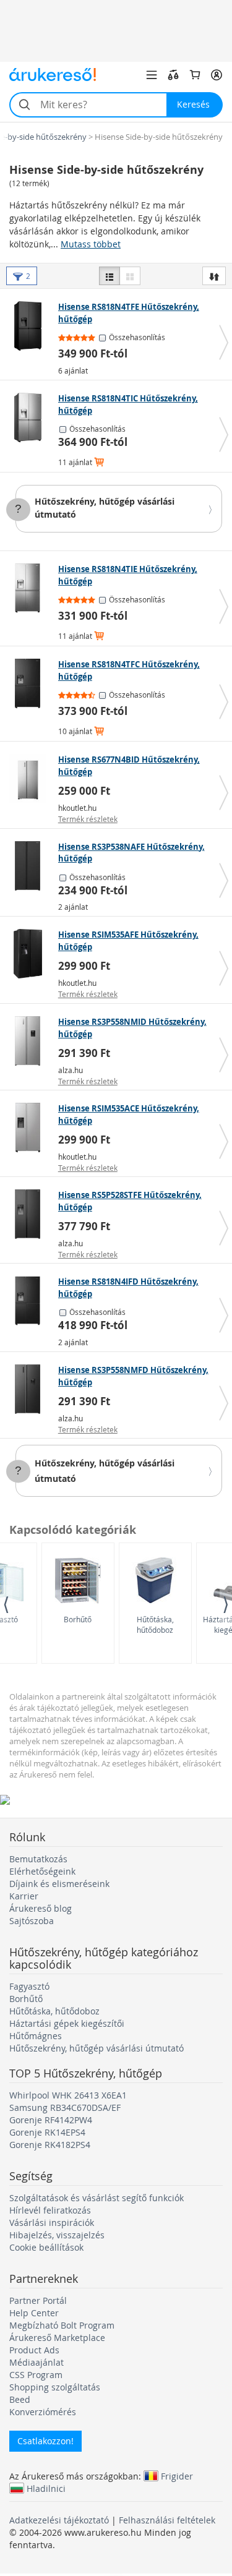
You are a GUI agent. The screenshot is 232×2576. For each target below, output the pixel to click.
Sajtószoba (32, 1921)
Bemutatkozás (38, 1859)
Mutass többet (91, 244)
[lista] (110, 276)
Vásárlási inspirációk (52, 2223)
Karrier (24, 1896)
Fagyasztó (29, 1986)
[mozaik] (130, 276)
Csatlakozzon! (45, 2441)
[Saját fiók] (217, 75)
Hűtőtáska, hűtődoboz (155, 1624)
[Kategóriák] (152, 75)
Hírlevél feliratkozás (50, 2210)
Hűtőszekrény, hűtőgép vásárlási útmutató (97, 2048)
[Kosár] (195, 75)
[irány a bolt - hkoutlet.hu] (31, 779)
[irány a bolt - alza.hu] (31, 1041)
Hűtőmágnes (36, 2036)
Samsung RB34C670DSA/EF (65, 2107)
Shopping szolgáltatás (55, 2387)
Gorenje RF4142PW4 (51, 2120)
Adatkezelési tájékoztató (59, 2520)
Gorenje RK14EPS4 (47, 2132)
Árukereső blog (41, 1908)
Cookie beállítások (46, 2247)
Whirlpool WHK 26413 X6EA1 (68, 2095)
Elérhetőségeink (42, 1871)
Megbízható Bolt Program (62, 2325)
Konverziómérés (43, 2412)
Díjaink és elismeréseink (59, 1884)
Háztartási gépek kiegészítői (67, 2023)
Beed (20, 2399)
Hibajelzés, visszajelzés (57, 2235)
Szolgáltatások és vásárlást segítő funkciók (97, 2198)
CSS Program (36, 2375)
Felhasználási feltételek (167, 2520)
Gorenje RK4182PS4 (50, 2145)
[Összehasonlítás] (173, 75)
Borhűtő (78, 1619)
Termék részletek (88, 819)
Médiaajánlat (37, 2362)
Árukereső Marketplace (57, 2338)
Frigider (177, 2476)
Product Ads (34, 2350)
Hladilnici (46, 2488)
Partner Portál (38, 2300)
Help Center (34, 2313)
